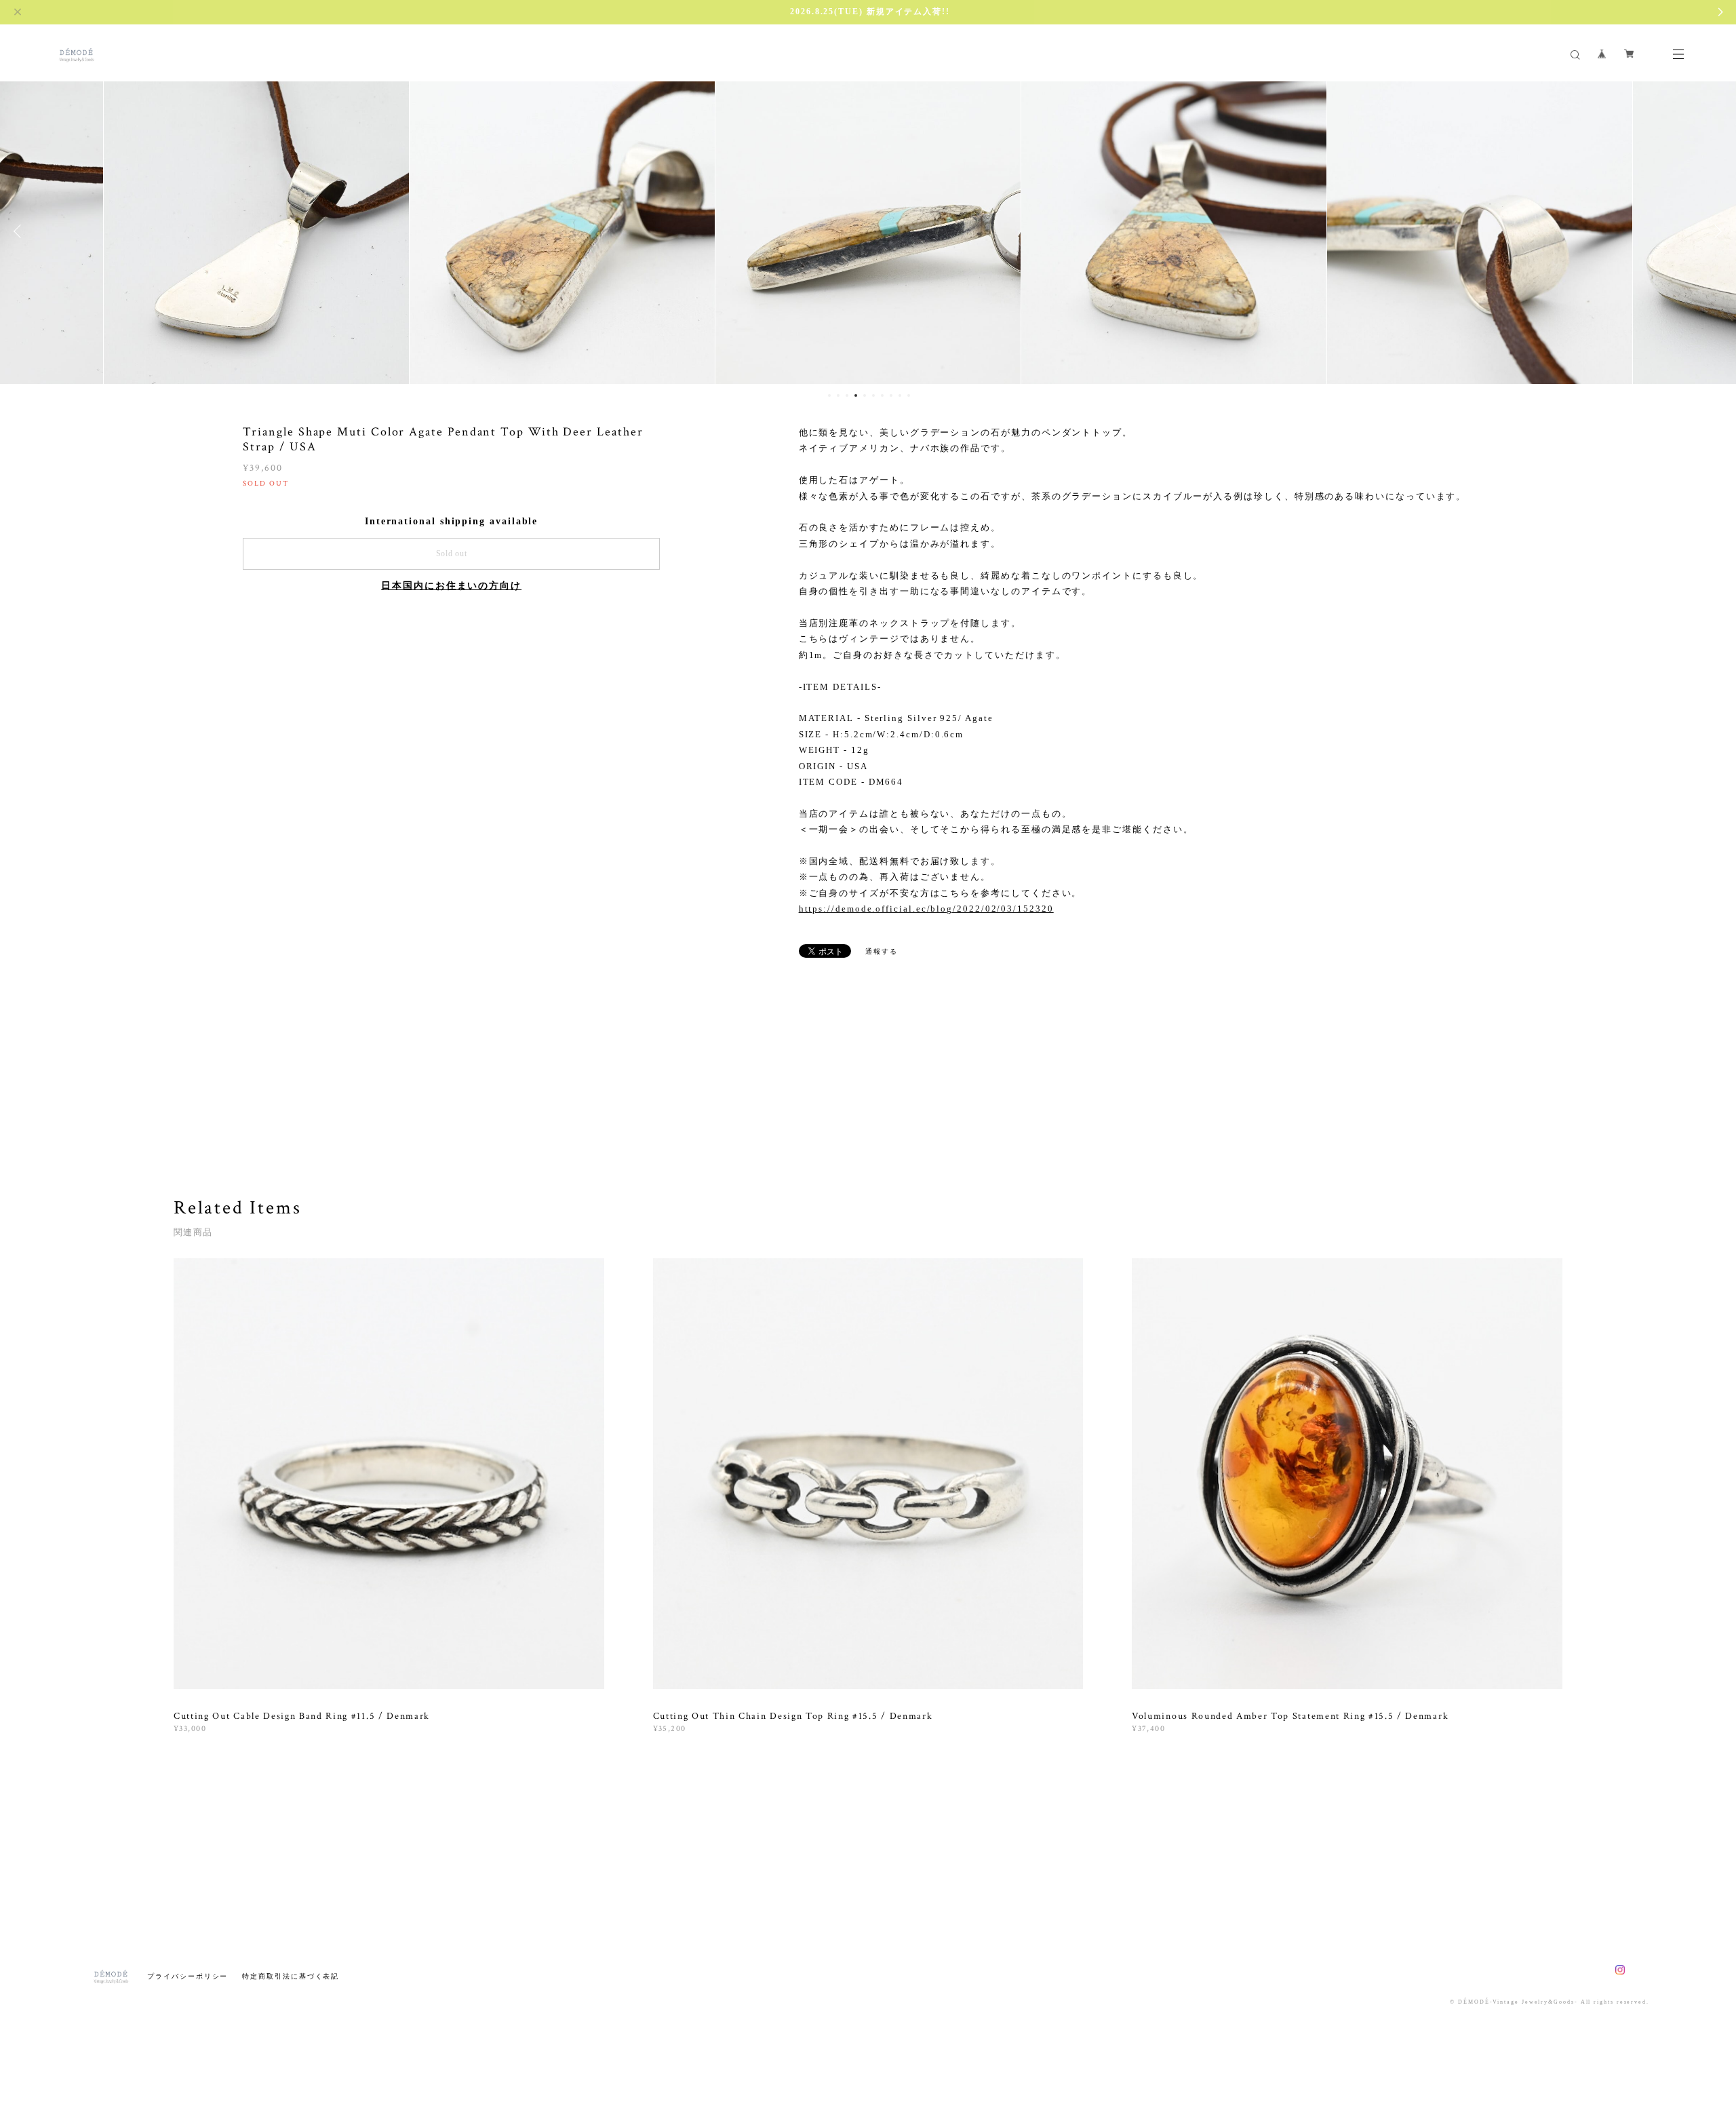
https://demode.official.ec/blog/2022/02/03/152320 (926, 909)
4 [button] (856, 395)
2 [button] (838, 395)
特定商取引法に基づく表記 (291, 1976)
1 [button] (829, 395)
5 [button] (865, 395)
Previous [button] (20, 231)
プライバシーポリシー (188, 1976)
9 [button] (900, 395)
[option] (256, 231)
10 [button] (909, 395)
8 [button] (891, 395)
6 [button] (873, 395)
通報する (882, 951)
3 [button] (847, 395)
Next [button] (1716, 231)
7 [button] (882, 395)
